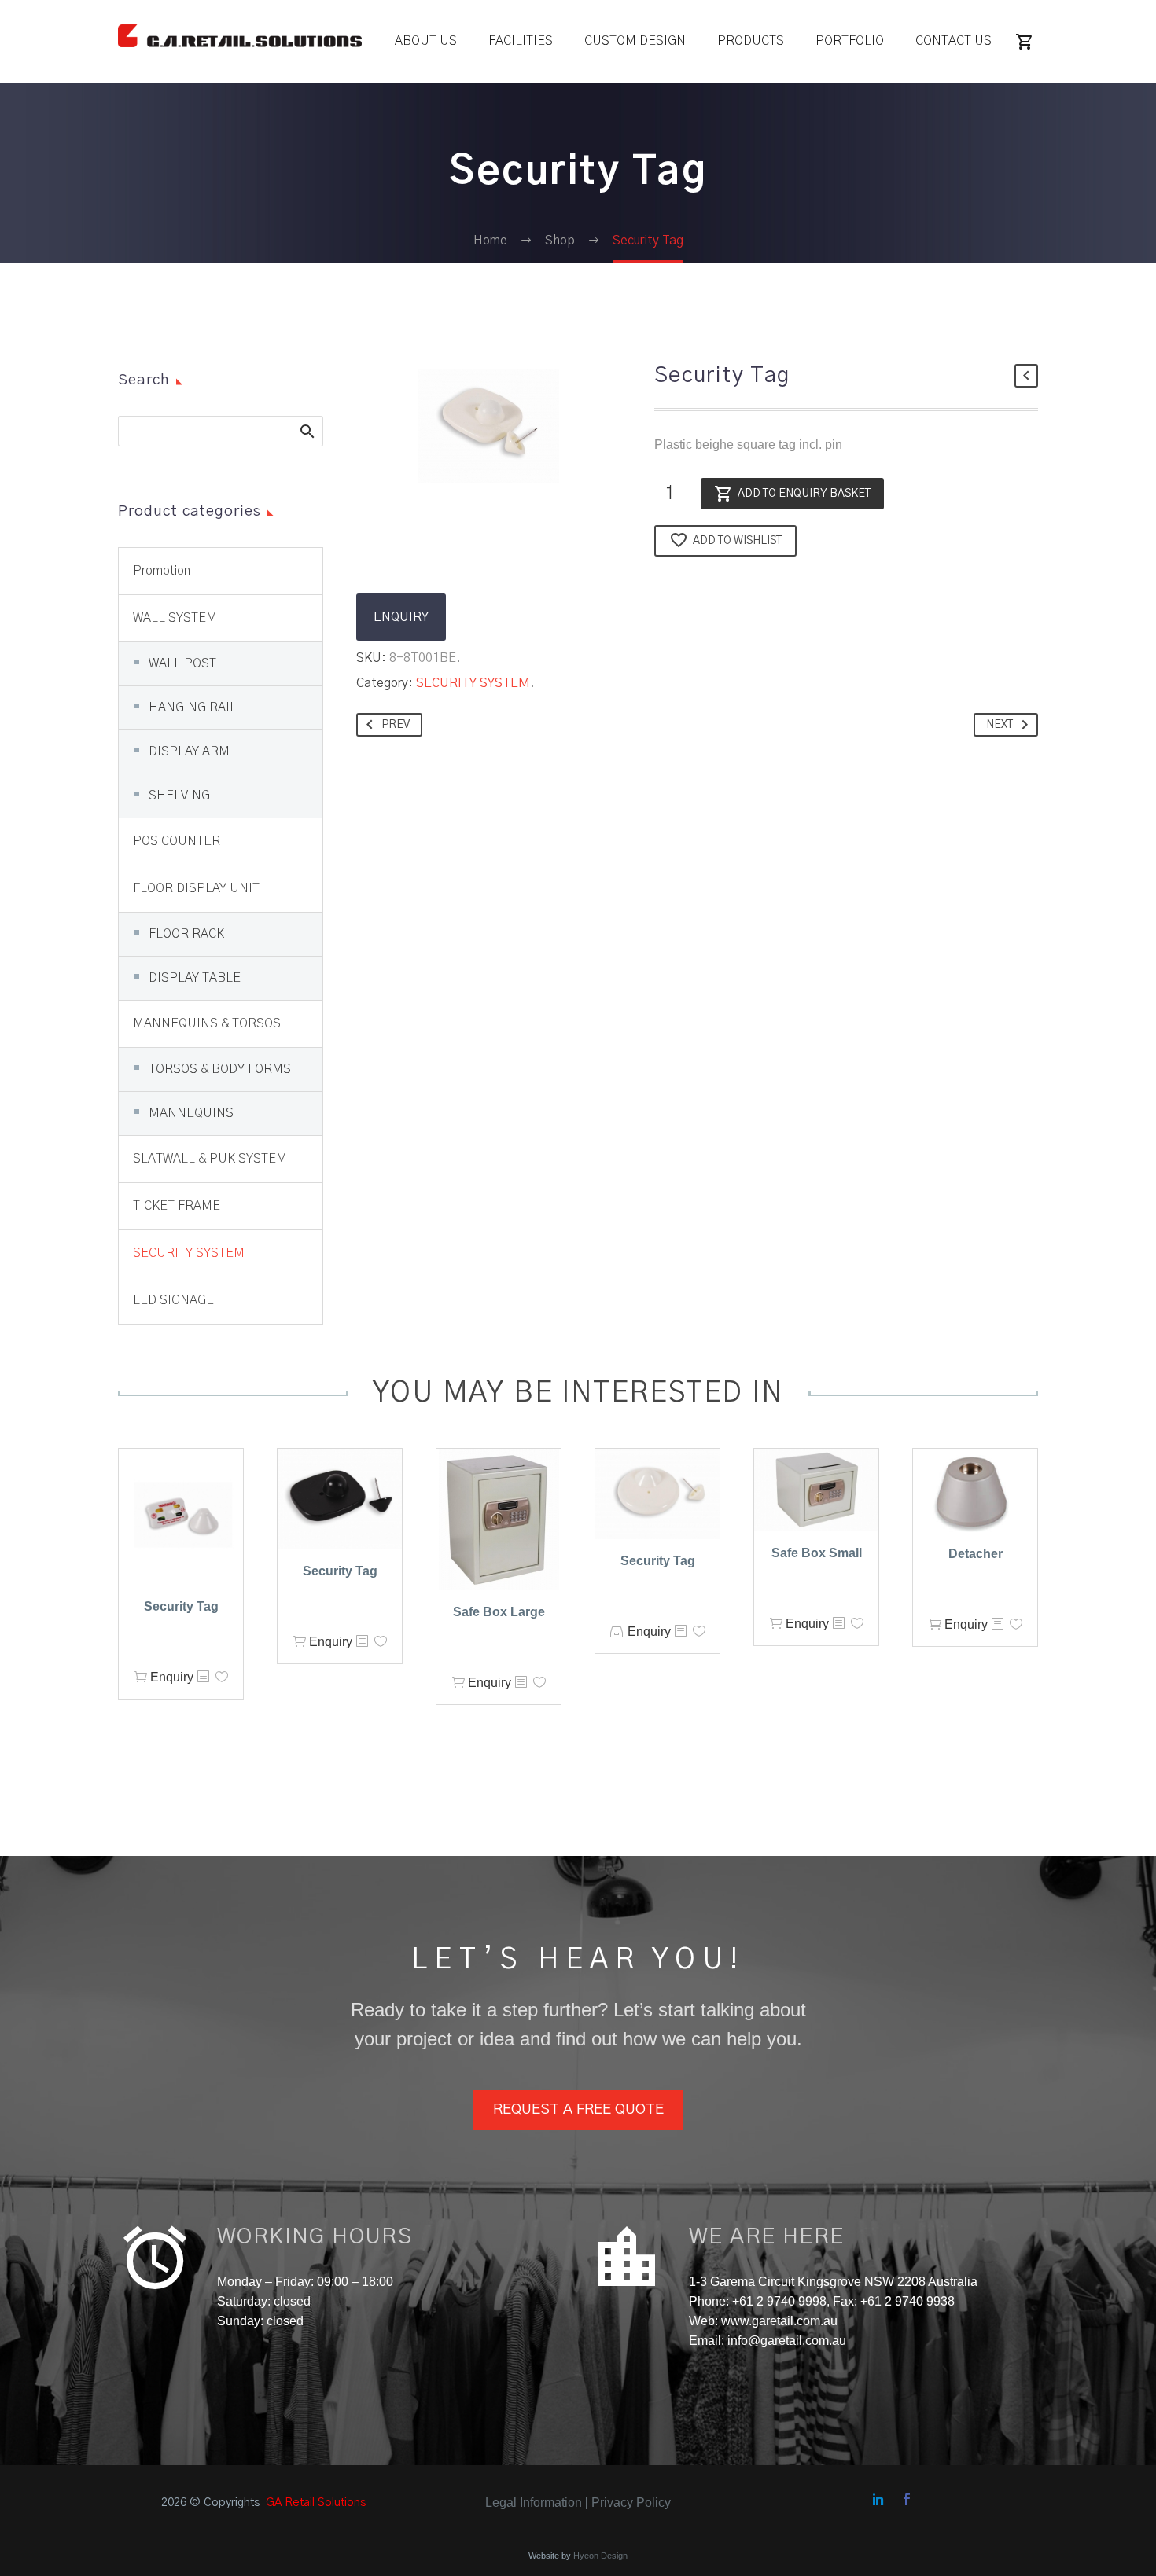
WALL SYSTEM (175, 618)
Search (306, 431)
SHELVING (179, 796)
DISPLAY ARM (189, 751)
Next (1000, 725)
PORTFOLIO (850, 41)
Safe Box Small (817, 1553)
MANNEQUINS (191, 1113)
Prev (396, 725)
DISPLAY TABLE (195, 978)
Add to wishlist (737, 541)
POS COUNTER (177, 841)
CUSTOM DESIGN (635, 41)
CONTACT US (954, 41)
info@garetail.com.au (787, 2341)
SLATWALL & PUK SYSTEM (210, 1159)
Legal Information (534, 2503)
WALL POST (182, 663)
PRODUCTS (751, 41)
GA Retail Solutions (316, 2503)
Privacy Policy (631, 2503)
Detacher (976, 1554)
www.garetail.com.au (778, 2321)
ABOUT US (426, 41)
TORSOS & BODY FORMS (220, 1069)
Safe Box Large (499, 1612)
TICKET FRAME (177, 1206)
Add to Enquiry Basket (804, 494)
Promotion (162, 571)
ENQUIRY (401, 617)
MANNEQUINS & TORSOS (207, 1023)
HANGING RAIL (193, 707)
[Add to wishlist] (222, 1677)
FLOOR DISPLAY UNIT (196, 888)
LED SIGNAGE (173, 1300)
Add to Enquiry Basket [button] (141, 1677)
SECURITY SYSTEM (473, 683)
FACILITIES (521, 41)
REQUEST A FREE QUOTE (578, 2109)
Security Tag (181, 1606)
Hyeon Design (600, 2556)
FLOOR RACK (186, 934)
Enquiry (172, 1677)
